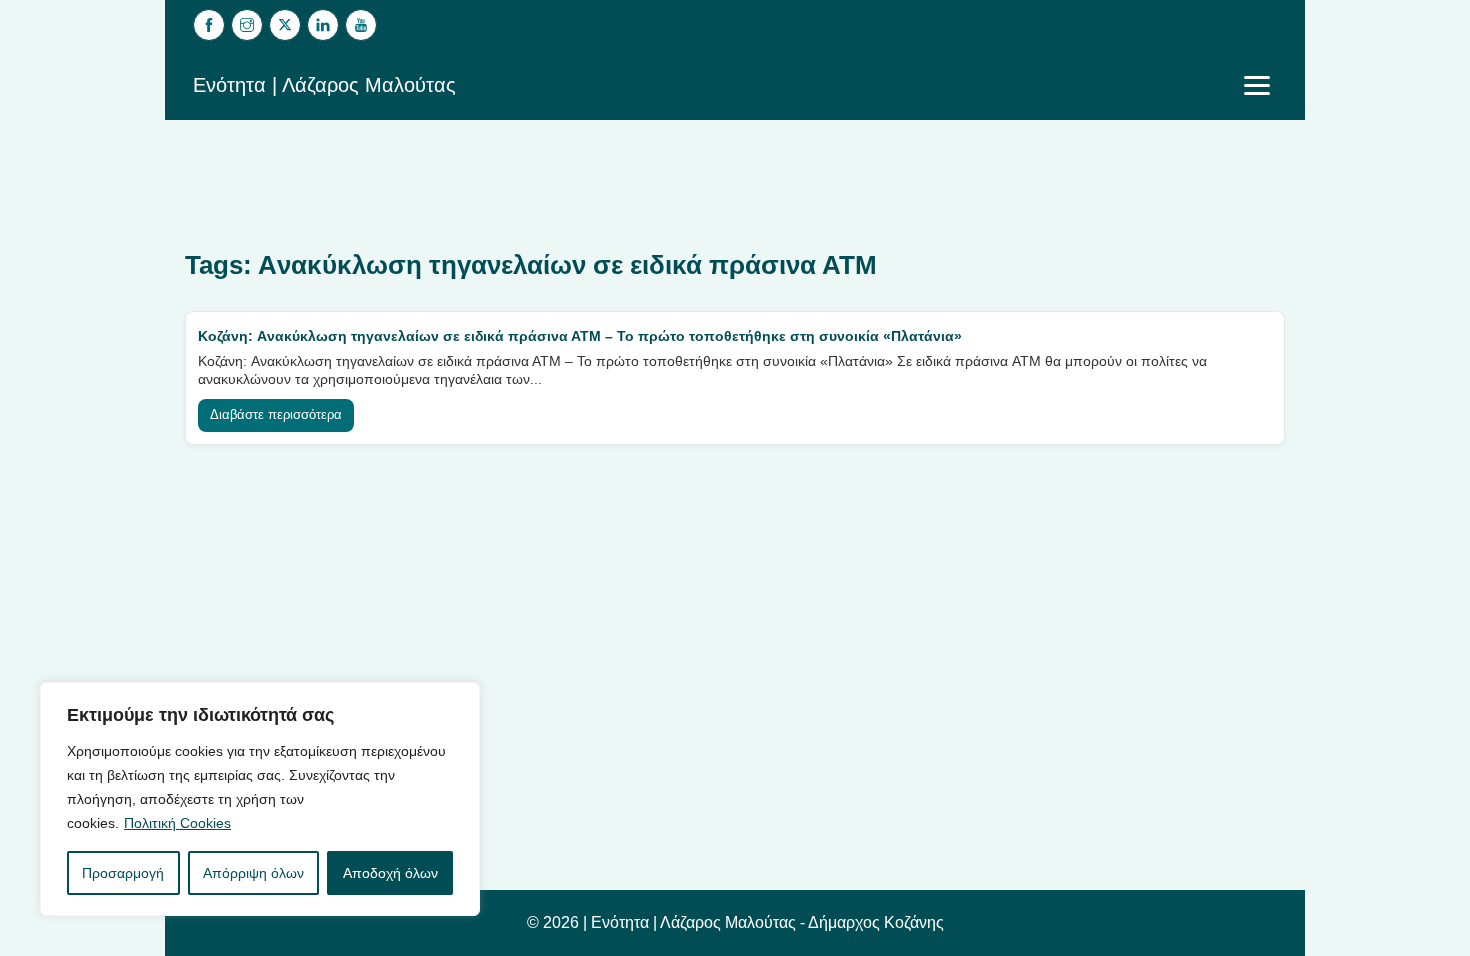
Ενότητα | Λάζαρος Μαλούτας (324, 85)
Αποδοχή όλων (390, 873)
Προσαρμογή (123, 873)
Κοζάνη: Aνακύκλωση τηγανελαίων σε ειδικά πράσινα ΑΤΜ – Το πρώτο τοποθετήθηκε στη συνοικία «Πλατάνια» (580, 336)
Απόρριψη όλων (253, 873)
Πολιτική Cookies (177, 823)
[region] (260, 799)
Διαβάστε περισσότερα (276, 414)
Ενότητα (620, 922)
